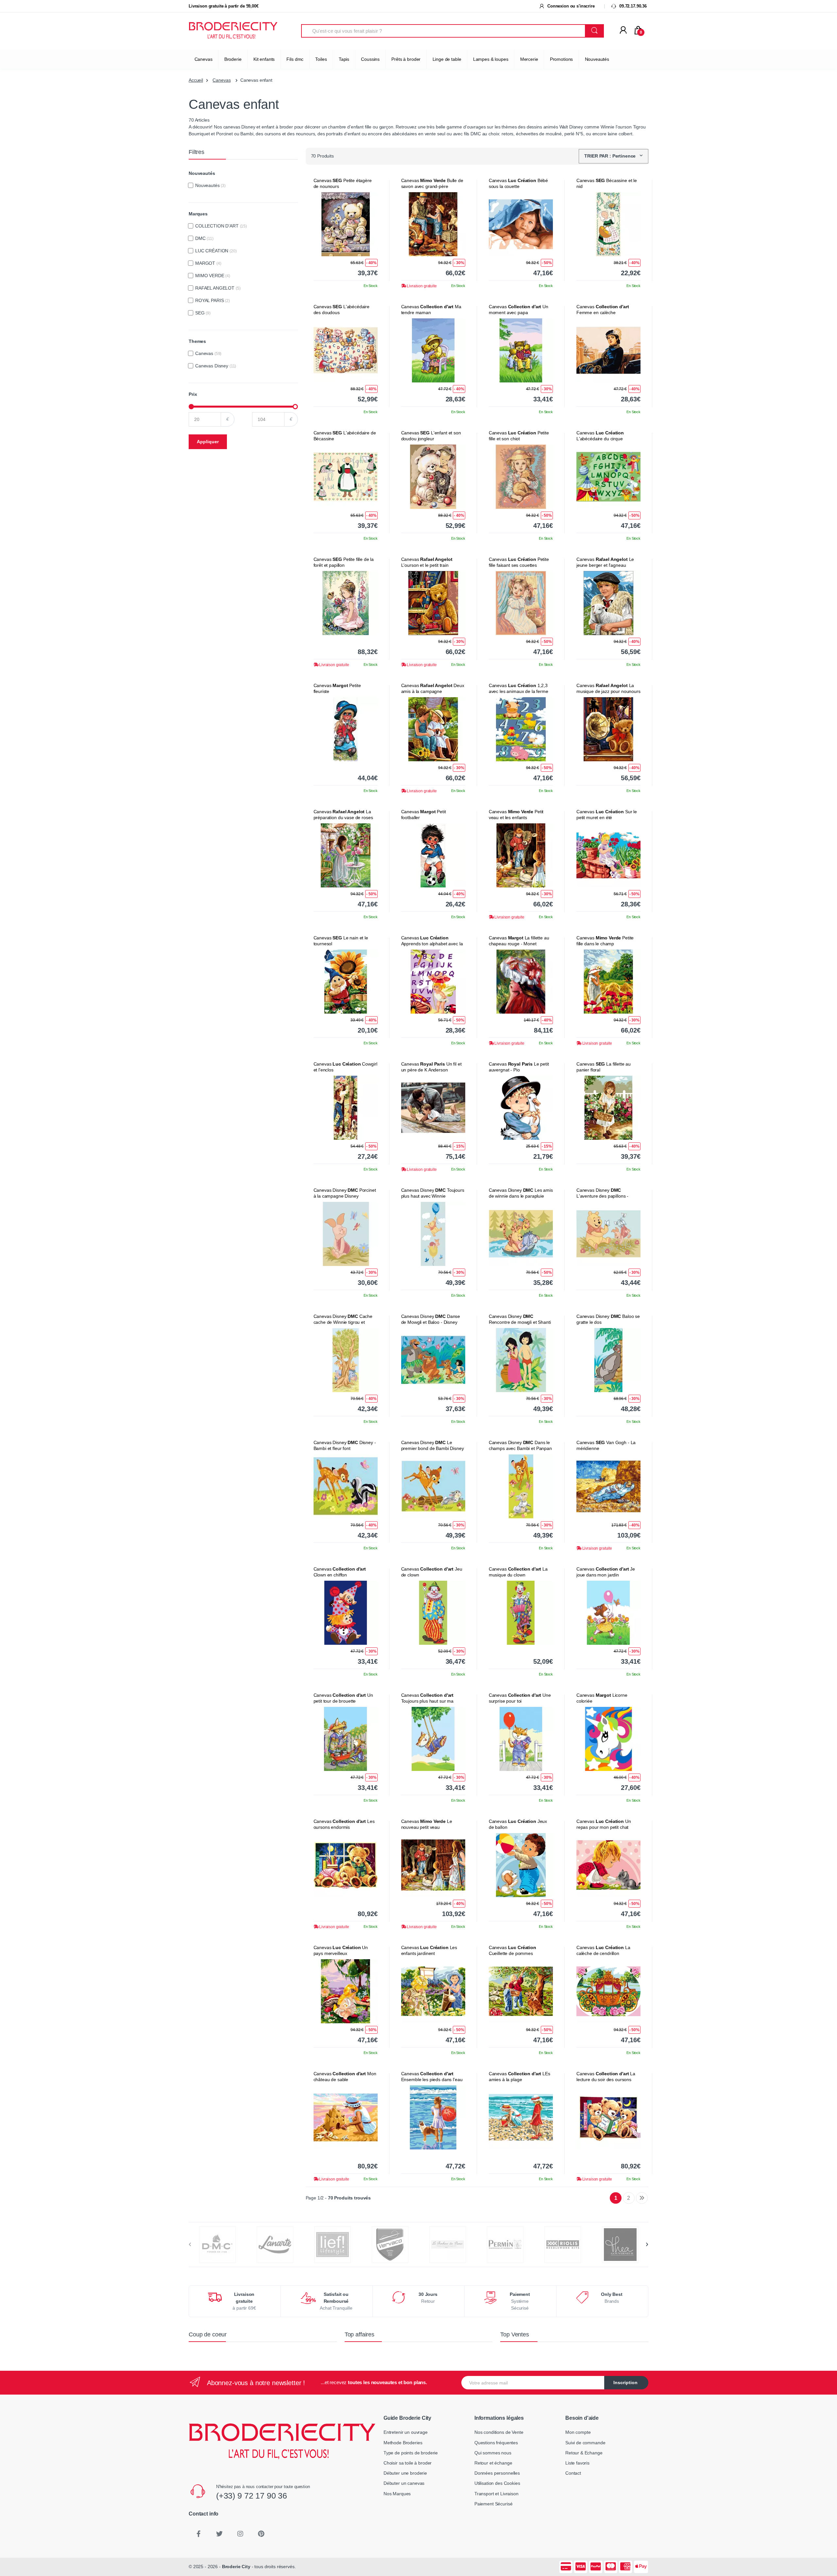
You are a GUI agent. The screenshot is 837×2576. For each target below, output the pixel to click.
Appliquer (208, 442)
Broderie (233, 59)
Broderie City (236, 2567)
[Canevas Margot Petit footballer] (433, 855)
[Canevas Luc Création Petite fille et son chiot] (521, 477)
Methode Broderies (403, 2443)
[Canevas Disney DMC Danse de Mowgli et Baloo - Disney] (433, 1360)
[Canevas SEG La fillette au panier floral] (608, 1108)
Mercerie (529, 59)
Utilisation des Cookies (497, 2483)
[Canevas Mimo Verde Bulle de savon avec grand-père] (433, 224)
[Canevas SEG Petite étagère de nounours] (346, 224)
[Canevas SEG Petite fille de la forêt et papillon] (346, 603)
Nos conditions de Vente (499, 2432)
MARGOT (208, 263)
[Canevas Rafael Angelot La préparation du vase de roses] (346, 855)
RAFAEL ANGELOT (218, 288)
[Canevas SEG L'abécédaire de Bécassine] (346, 477)
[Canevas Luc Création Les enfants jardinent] (433, 1991)
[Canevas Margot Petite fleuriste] (346, 729)
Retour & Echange (584, 2453)
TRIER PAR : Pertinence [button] (611, 156)
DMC (204, 238)
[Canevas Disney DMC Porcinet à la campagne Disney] (346, 1234)
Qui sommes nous (493, 2453)
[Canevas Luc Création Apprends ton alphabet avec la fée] (433, 982)
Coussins (370, 59)
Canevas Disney (216, 366)
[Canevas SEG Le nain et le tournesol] (346, 982)
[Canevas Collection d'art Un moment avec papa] (521, 350)
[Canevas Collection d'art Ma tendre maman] (433, 350)
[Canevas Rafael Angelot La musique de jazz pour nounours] (608, 729)
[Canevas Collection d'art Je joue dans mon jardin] (608, 1613)
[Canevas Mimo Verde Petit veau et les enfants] (521, 855)
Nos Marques (397, 2494)
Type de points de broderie (411, 2453)
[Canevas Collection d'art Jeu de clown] (433, 1613)
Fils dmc (295, 59)
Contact (573, 2473)
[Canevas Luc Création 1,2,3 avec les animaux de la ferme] (521, 729)
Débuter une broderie (405, 2473)
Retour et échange (493, 2463)
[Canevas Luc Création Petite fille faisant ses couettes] (521, 603)
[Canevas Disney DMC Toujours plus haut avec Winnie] (433, 1234)
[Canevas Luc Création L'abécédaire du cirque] (608, 477)
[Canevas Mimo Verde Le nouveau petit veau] (433, 1865)
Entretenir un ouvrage (406, 2432)
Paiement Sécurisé (494, 2504)
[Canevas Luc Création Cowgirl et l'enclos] (346, 1108)
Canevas (204, 59)
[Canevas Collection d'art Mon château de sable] (346, 2117)
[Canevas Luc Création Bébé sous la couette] (521, 224)
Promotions (562, 59)
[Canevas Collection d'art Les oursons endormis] (346, 1865)
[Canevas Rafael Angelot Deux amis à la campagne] (433, 729)
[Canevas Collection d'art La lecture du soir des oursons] (608, 2117)
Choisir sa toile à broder (408, 2463)
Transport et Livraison (496, 2494)
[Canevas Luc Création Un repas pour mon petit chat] (608, 1865)
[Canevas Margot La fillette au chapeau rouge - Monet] (521, 982)
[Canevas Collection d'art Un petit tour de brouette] (346, 1739)
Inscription (625, 2382)
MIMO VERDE (213, 276)
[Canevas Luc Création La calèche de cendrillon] (608, 1991)
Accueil (196, 80)
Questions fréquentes (496, 2443)
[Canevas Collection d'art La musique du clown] (521, 1613)
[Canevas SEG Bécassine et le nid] (608, 224)
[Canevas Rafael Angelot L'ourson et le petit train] (433, 603)
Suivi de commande (585, 2443)
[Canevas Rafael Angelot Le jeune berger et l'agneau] (608, 603)
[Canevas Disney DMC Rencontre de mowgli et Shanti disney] (521, 1360)
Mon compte (578, 2432)
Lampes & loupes (491, 59)
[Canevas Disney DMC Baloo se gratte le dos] (608, 1360)
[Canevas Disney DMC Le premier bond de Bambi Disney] (433, 1486)
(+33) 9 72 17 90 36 (252, 2496)
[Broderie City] (233, 31)
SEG (203, 313)
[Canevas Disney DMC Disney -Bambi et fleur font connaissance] (346, 1486)
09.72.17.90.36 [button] (632, 6)
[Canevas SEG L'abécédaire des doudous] (346, 350)
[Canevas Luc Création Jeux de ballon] (521, 1865)
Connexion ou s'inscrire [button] (570, 6)
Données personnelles (497, 2473)
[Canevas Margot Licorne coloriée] (608, 1739)
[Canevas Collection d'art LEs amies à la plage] (521, 2117)
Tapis (344, 59)
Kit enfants (264, 59)
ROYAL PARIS (213, 300)
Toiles (321, 59)
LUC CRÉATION (216, 251)
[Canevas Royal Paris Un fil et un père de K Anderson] (433, 1108)
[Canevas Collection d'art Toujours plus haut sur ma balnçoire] (433, 1739)
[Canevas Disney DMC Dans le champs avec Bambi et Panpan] (521, 1486)
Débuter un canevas (404, 2483)
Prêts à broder (406, 59)
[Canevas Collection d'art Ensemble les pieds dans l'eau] (433, 2117)
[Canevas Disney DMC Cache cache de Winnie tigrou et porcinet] (346, 1360)
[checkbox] (191, 185)
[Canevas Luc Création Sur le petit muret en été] (608, 855)
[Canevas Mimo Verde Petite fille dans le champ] (608, 982)
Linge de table (447, 59)
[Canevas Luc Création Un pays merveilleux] (346, 1991)
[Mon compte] (623, 30)
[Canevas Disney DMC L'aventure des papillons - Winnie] (608, 1234)
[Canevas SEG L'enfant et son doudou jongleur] (433, 477)
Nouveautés (597, 59)
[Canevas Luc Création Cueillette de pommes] (521, 1991)
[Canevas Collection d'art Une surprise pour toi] (521, 1739)
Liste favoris (577, 2463)
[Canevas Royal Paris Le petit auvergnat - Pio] (521, 1108)
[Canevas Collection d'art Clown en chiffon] (346, 1613)
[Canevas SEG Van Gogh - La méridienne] (608, 1486)
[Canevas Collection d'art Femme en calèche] (608, 350)
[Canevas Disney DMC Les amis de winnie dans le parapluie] (521, 1234)
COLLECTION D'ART (221, 226)
